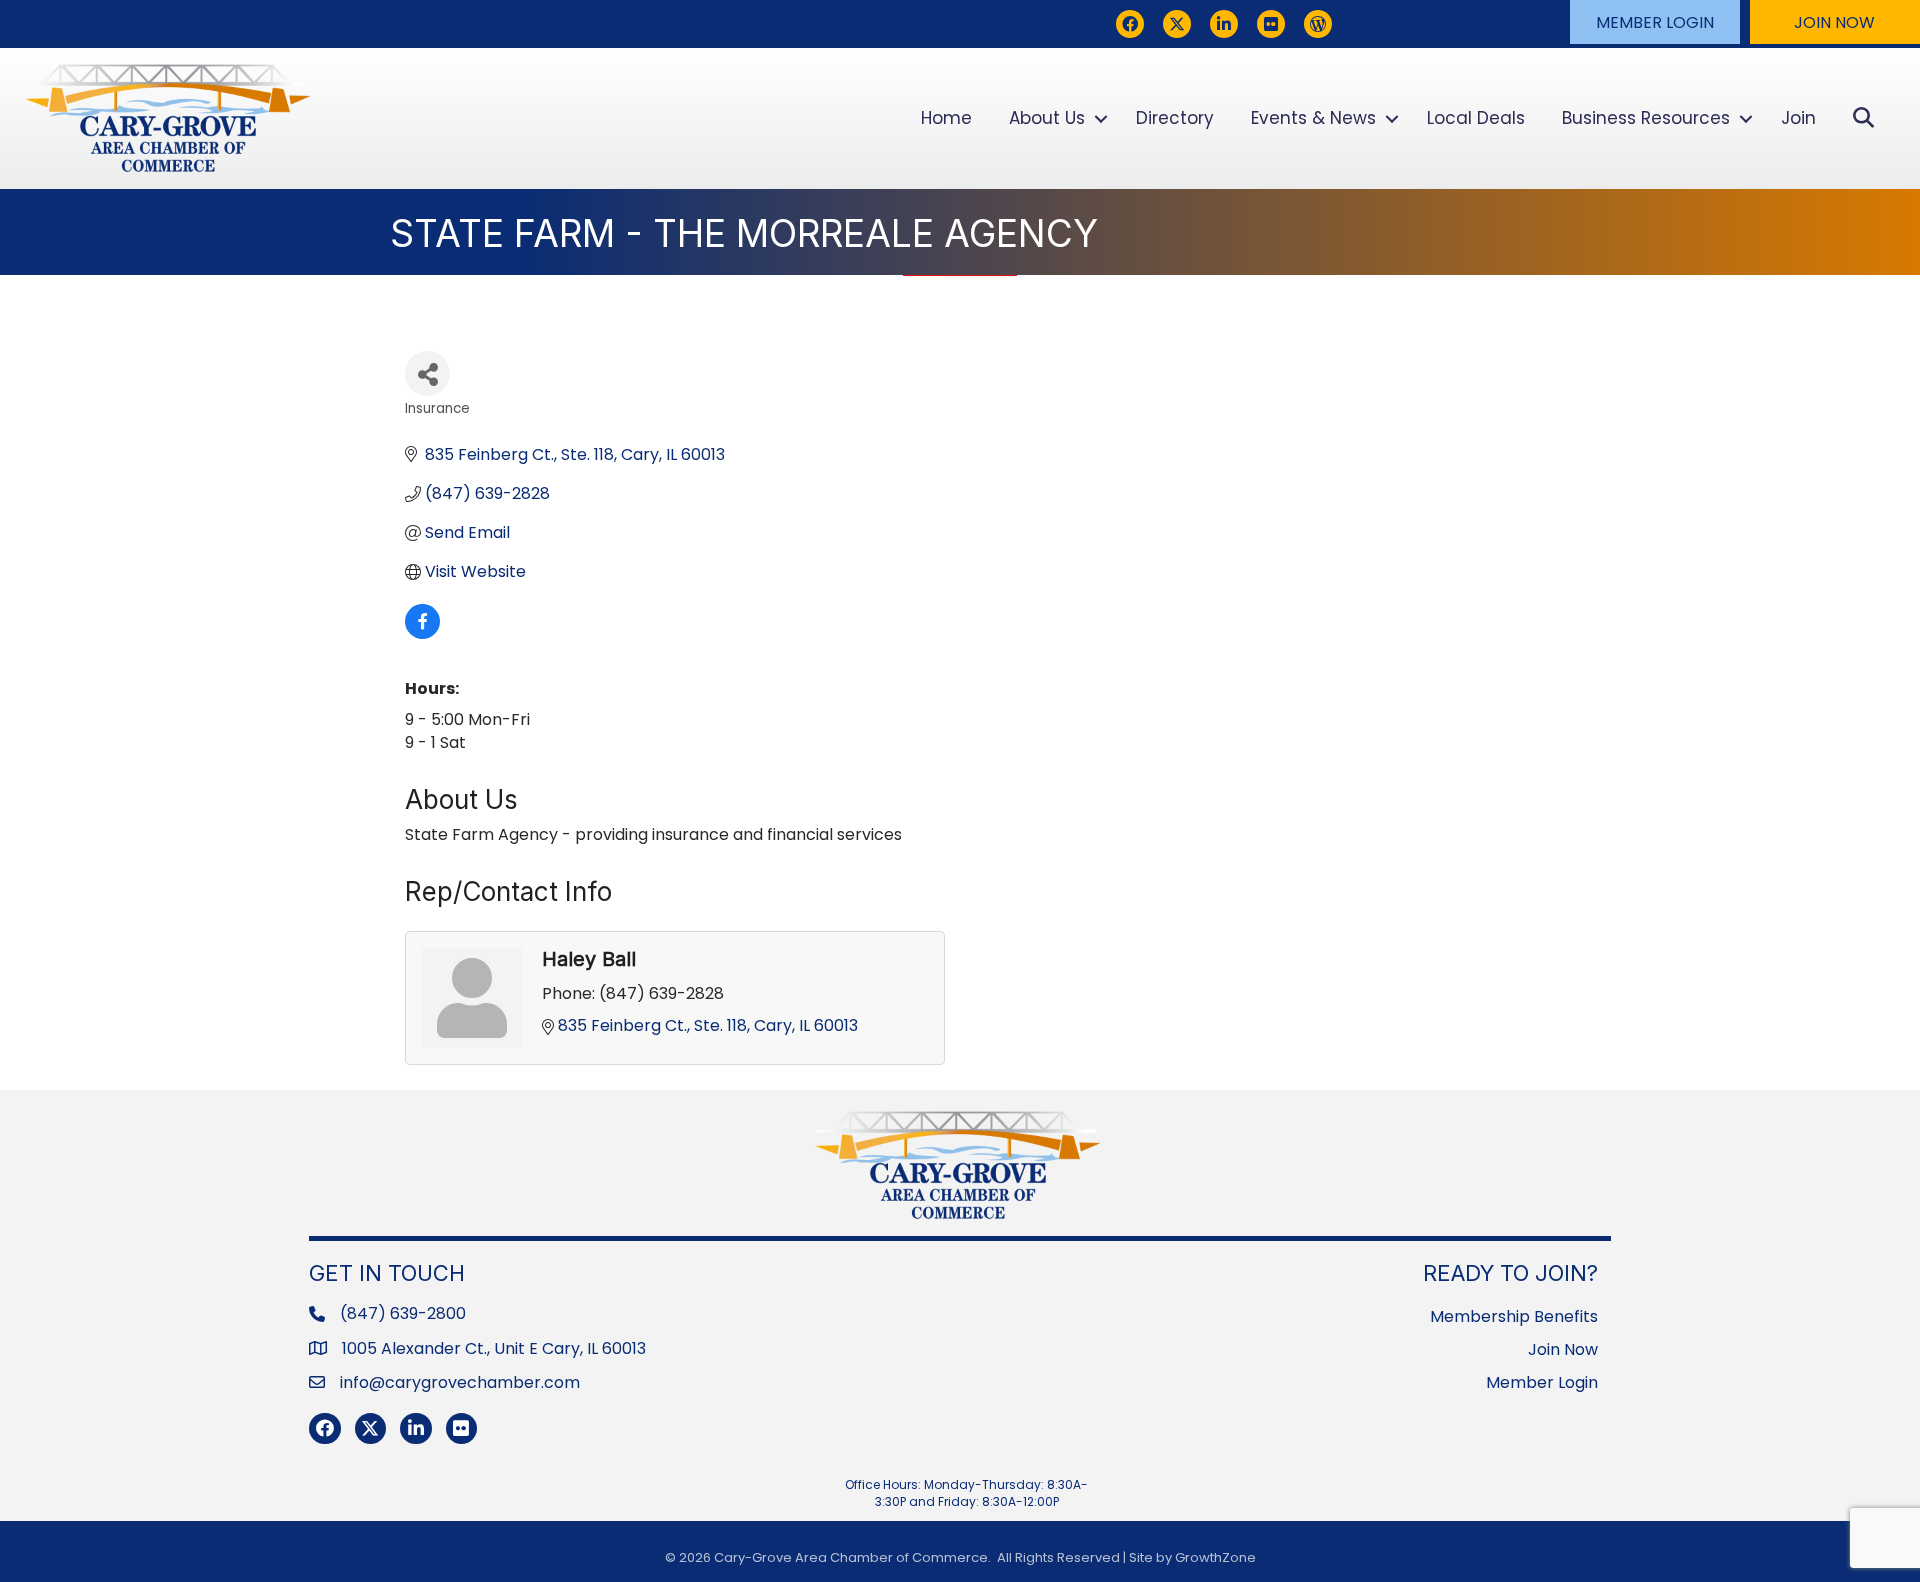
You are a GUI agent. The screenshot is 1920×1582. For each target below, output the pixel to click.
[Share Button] (427, 373)
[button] (1655, 22)
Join (1798, 118)
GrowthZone (1215, 1557)
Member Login (1542, 1382)
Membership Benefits (1514, 1316)
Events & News (1313, 118)
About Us (1047, 118)
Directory (1175, 118)
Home (946, 118)
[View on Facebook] (422, 633)
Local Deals (1476, 118)
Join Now (1563, 1349)
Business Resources (1646, 118)
